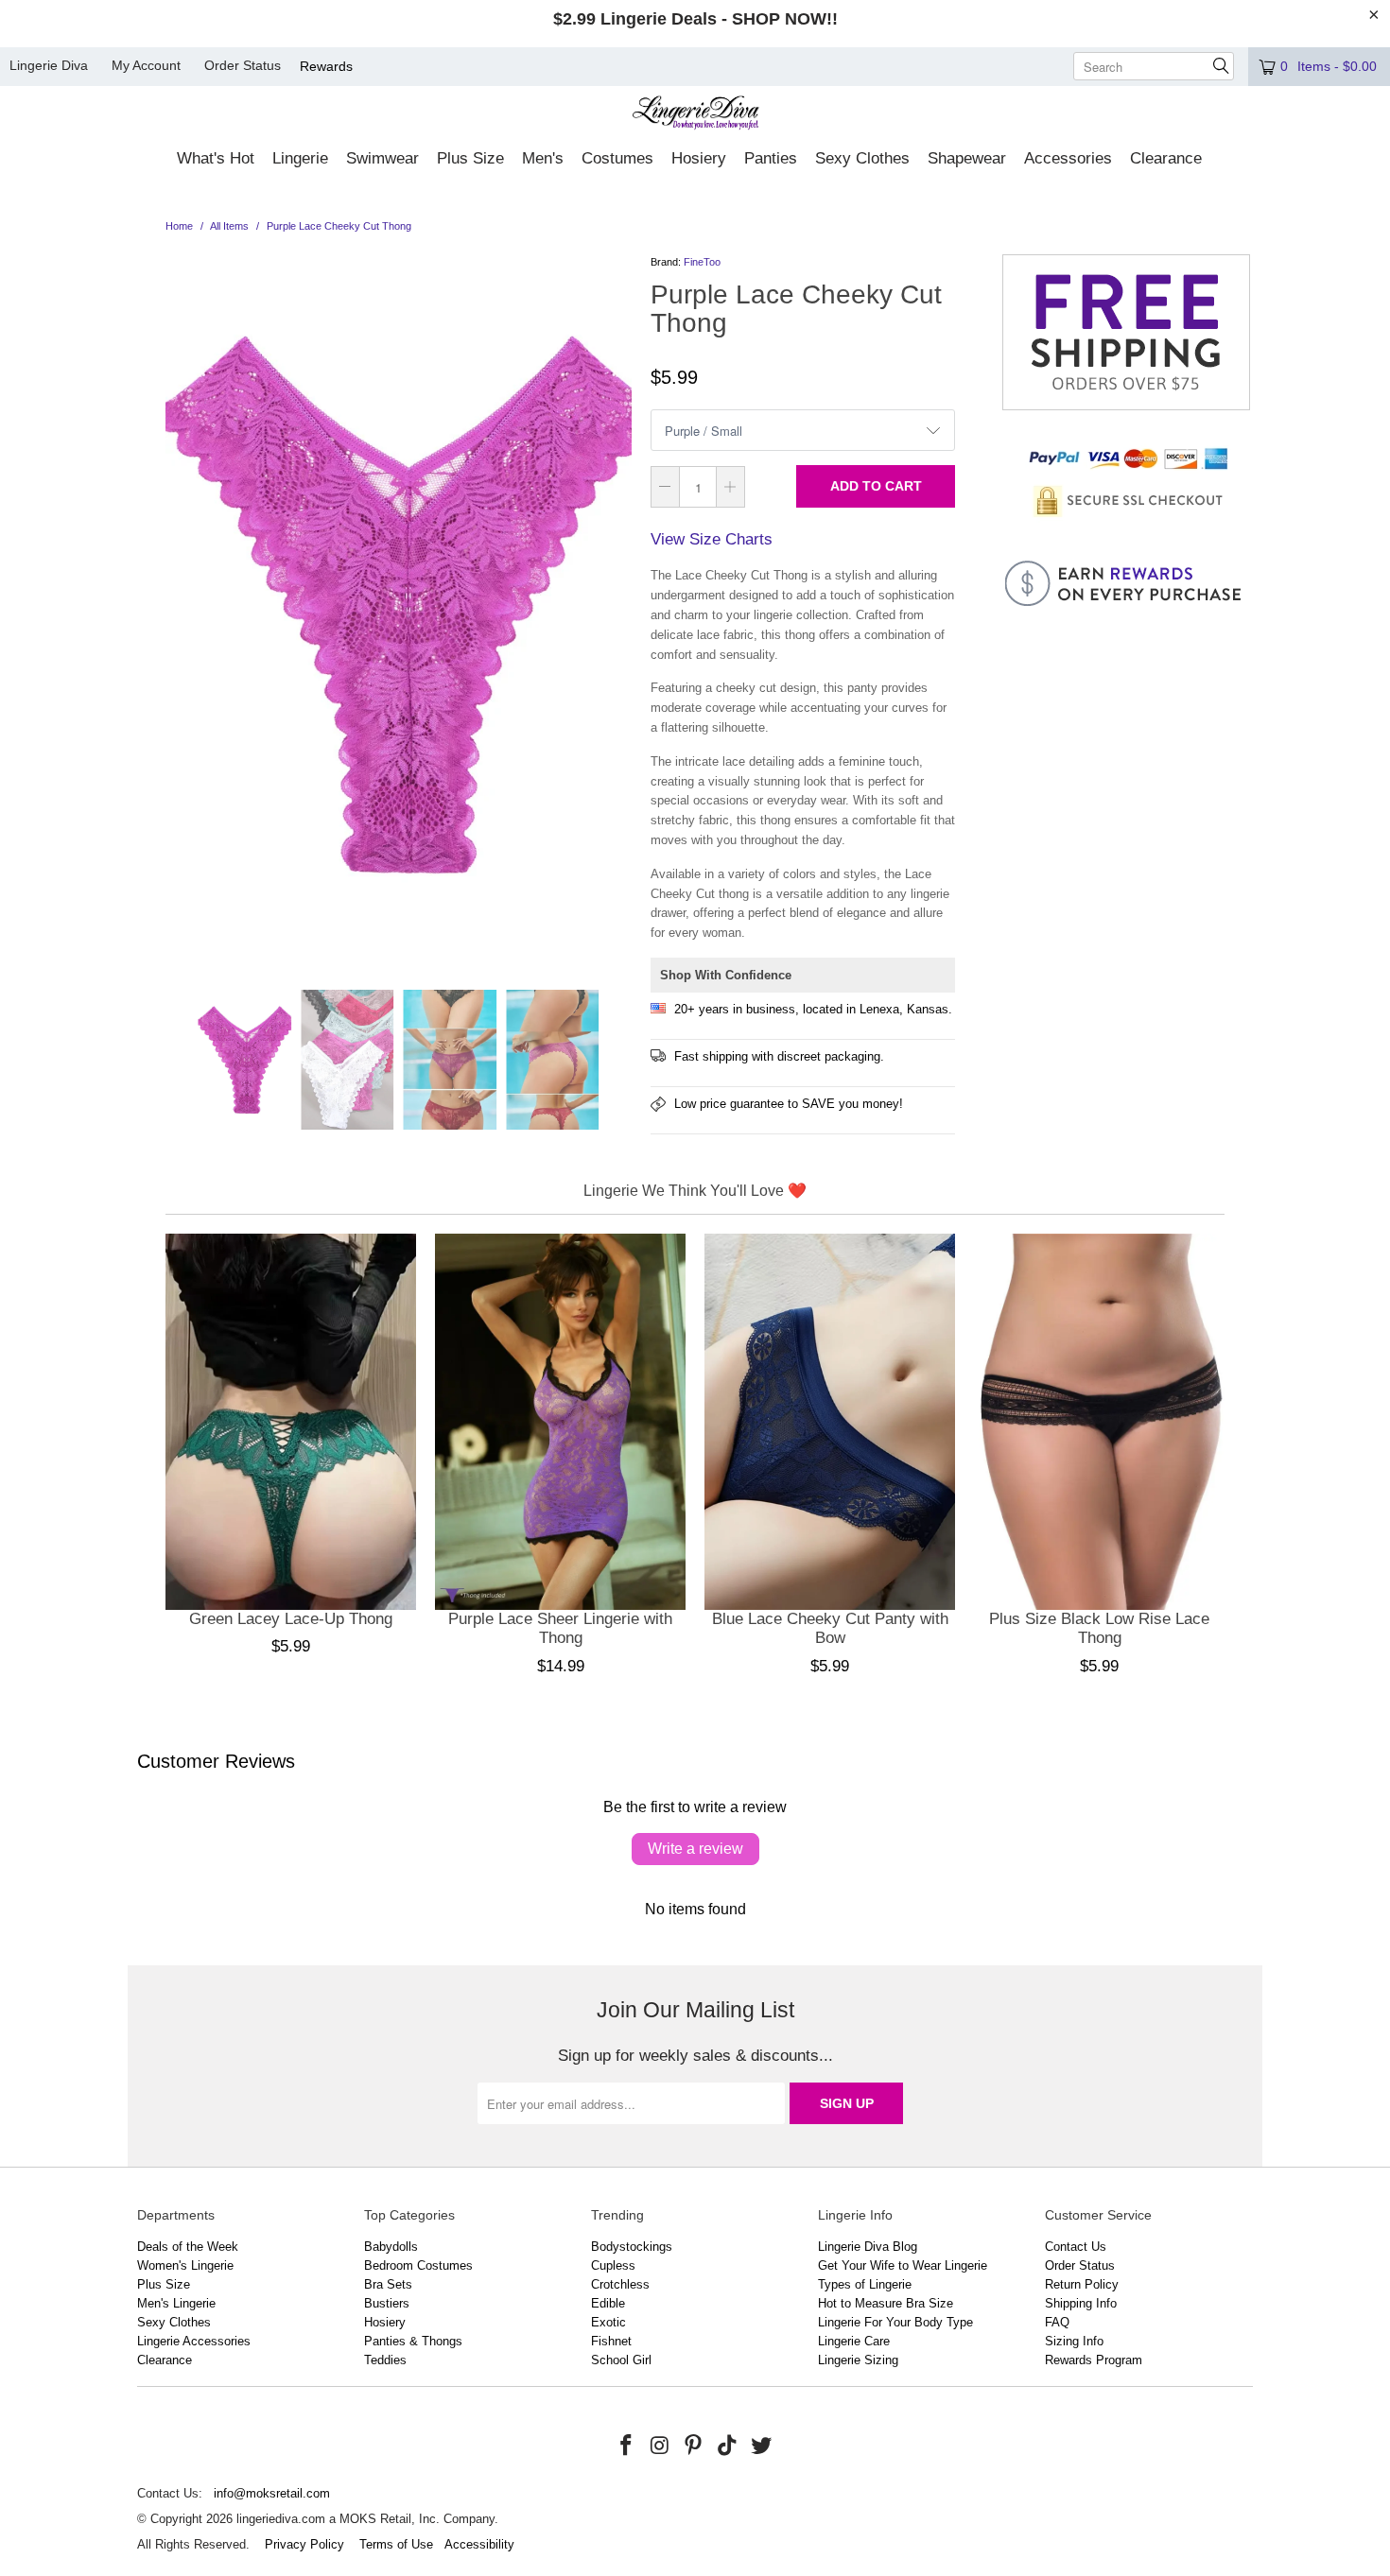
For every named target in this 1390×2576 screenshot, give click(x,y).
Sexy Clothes (174, 2322)
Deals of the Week (188, 2247)
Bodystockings (632, 2247)
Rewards (326, 66)
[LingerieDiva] (695, 115)
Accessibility (479, 2544)
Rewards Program (1094, 2360)
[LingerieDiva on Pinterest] (694, 2446)
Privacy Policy (304, 2544)
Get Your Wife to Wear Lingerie (903, 2265)
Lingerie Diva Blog (868, 2247)
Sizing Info (1074, 2341)
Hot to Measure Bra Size (886, 2303)
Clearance (165, 2360)
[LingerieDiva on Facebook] (627, 2446)
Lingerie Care (854, 2341)
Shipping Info (1081, 2303)
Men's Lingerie (176, 2303)
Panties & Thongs (413, 2341)
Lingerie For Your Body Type (895, 2322)
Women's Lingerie (185, 2265)
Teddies (385, 2360)
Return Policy (1082, 2284)
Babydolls (391, 2247)
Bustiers (387, 2303)
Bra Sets (388, 2284)
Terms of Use (396, 2544)
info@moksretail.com (272, 2493)
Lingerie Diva (49, 65)
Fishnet (611, 2341)
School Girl (621, 2360)
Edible (608, 2303)
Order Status (243, 65)
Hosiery (385, 2322)
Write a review (695, 1849)
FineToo (702, 262)
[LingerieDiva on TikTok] (728, 2446)
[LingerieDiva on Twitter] (761, 2446)
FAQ (1057, 2322)
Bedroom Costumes (418, 2265)
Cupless (613, 2265)
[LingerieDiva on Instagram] (660, 2446)
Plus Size (164, 2284)
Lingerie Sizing (858, 2360)
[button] (216, 160)
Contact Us (1076, 2247)
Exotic (608, 2322)
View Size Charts (712, 539)
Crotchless (620, 2284)
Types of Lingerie (865, 2284)
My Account (146, 65)
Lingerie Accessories (194, 2341)
